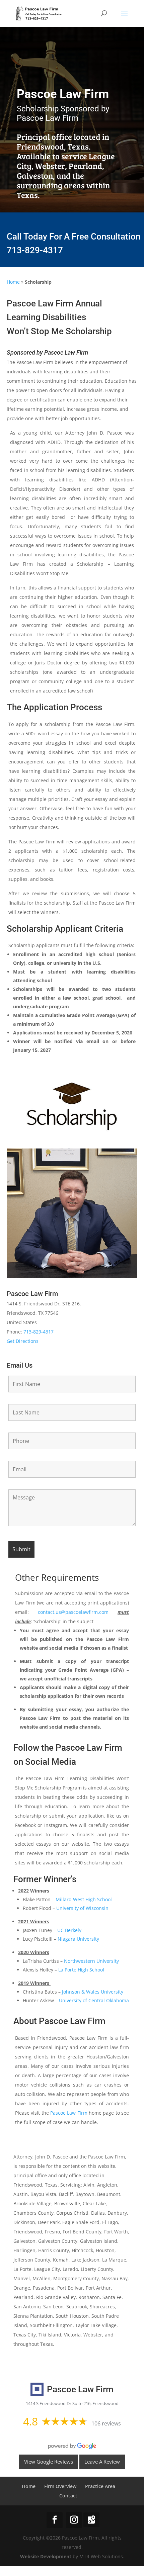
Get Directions (23, 1341)
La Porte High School (81, 1970)
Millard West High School (84, 1899)
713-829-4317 (35, 250)
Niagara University (78, 1939)
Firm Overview (60, 2486)
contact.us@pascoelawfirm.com (73, 1612)
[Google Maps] (91, 2520)
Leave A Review (102, 2462)
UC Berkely (69, 1930)
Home (13, 282)
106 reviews (106, 2423)
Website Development (46, 2556)
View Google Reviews (49, 2462)
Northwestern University (91, 1961)
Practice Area (100, 2486)
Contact (68, 2496)
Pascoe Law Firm (69, 2113)
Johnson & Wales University (93, 1992)
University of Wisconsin (82, 1908)
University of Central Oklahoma (94, 2000)
